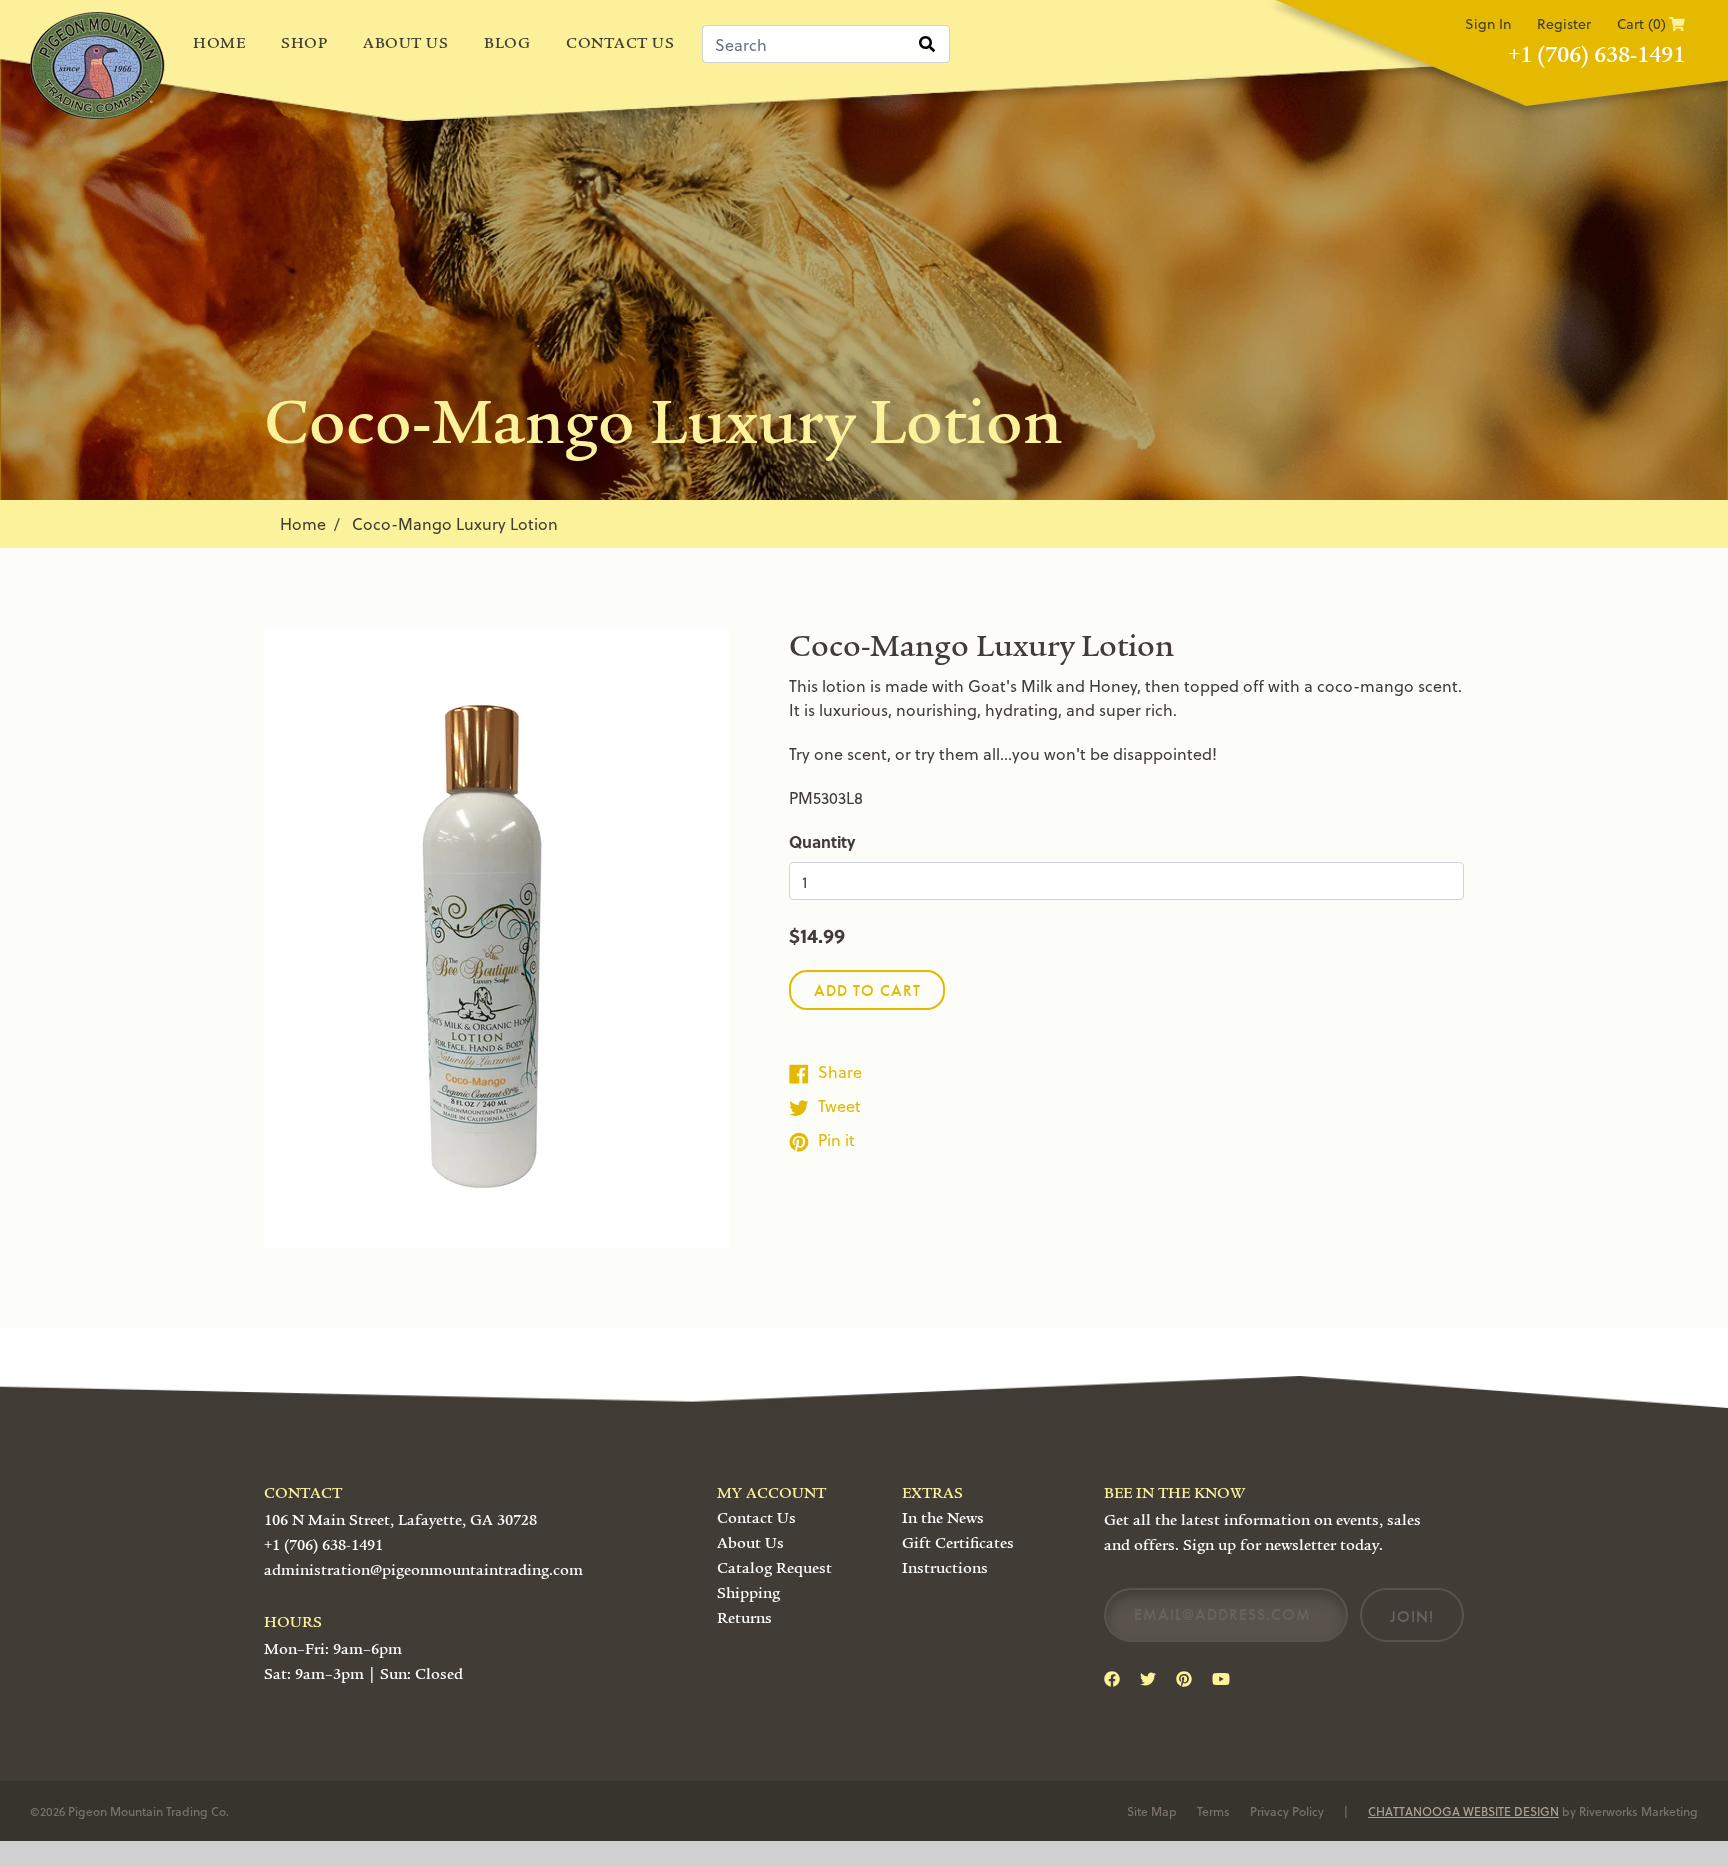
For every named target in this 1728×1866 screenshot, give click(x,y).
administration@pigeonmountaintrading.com (423, 1570)
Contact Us (620, 43)
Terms (1213, 1811)
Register (1564, 23)
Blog (507, 43)
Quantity (822, 841)
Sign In (1488, 23)
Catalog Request (774, 1568)
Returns (744, 1618)
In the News (943, 1518)
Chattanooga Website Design (1463, 1811)
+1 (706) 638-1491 (1596, 55)
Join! (1412, 1616)
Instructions (945, 1568)
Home (219, 43)
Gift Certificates (958, 1543)
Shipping (748, 1593)
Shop (304, 43)
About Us (405, 43)
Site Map (1152, 1811)
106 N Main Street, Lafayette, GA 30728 (400, 1520)
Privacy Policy (1287, 1811)
